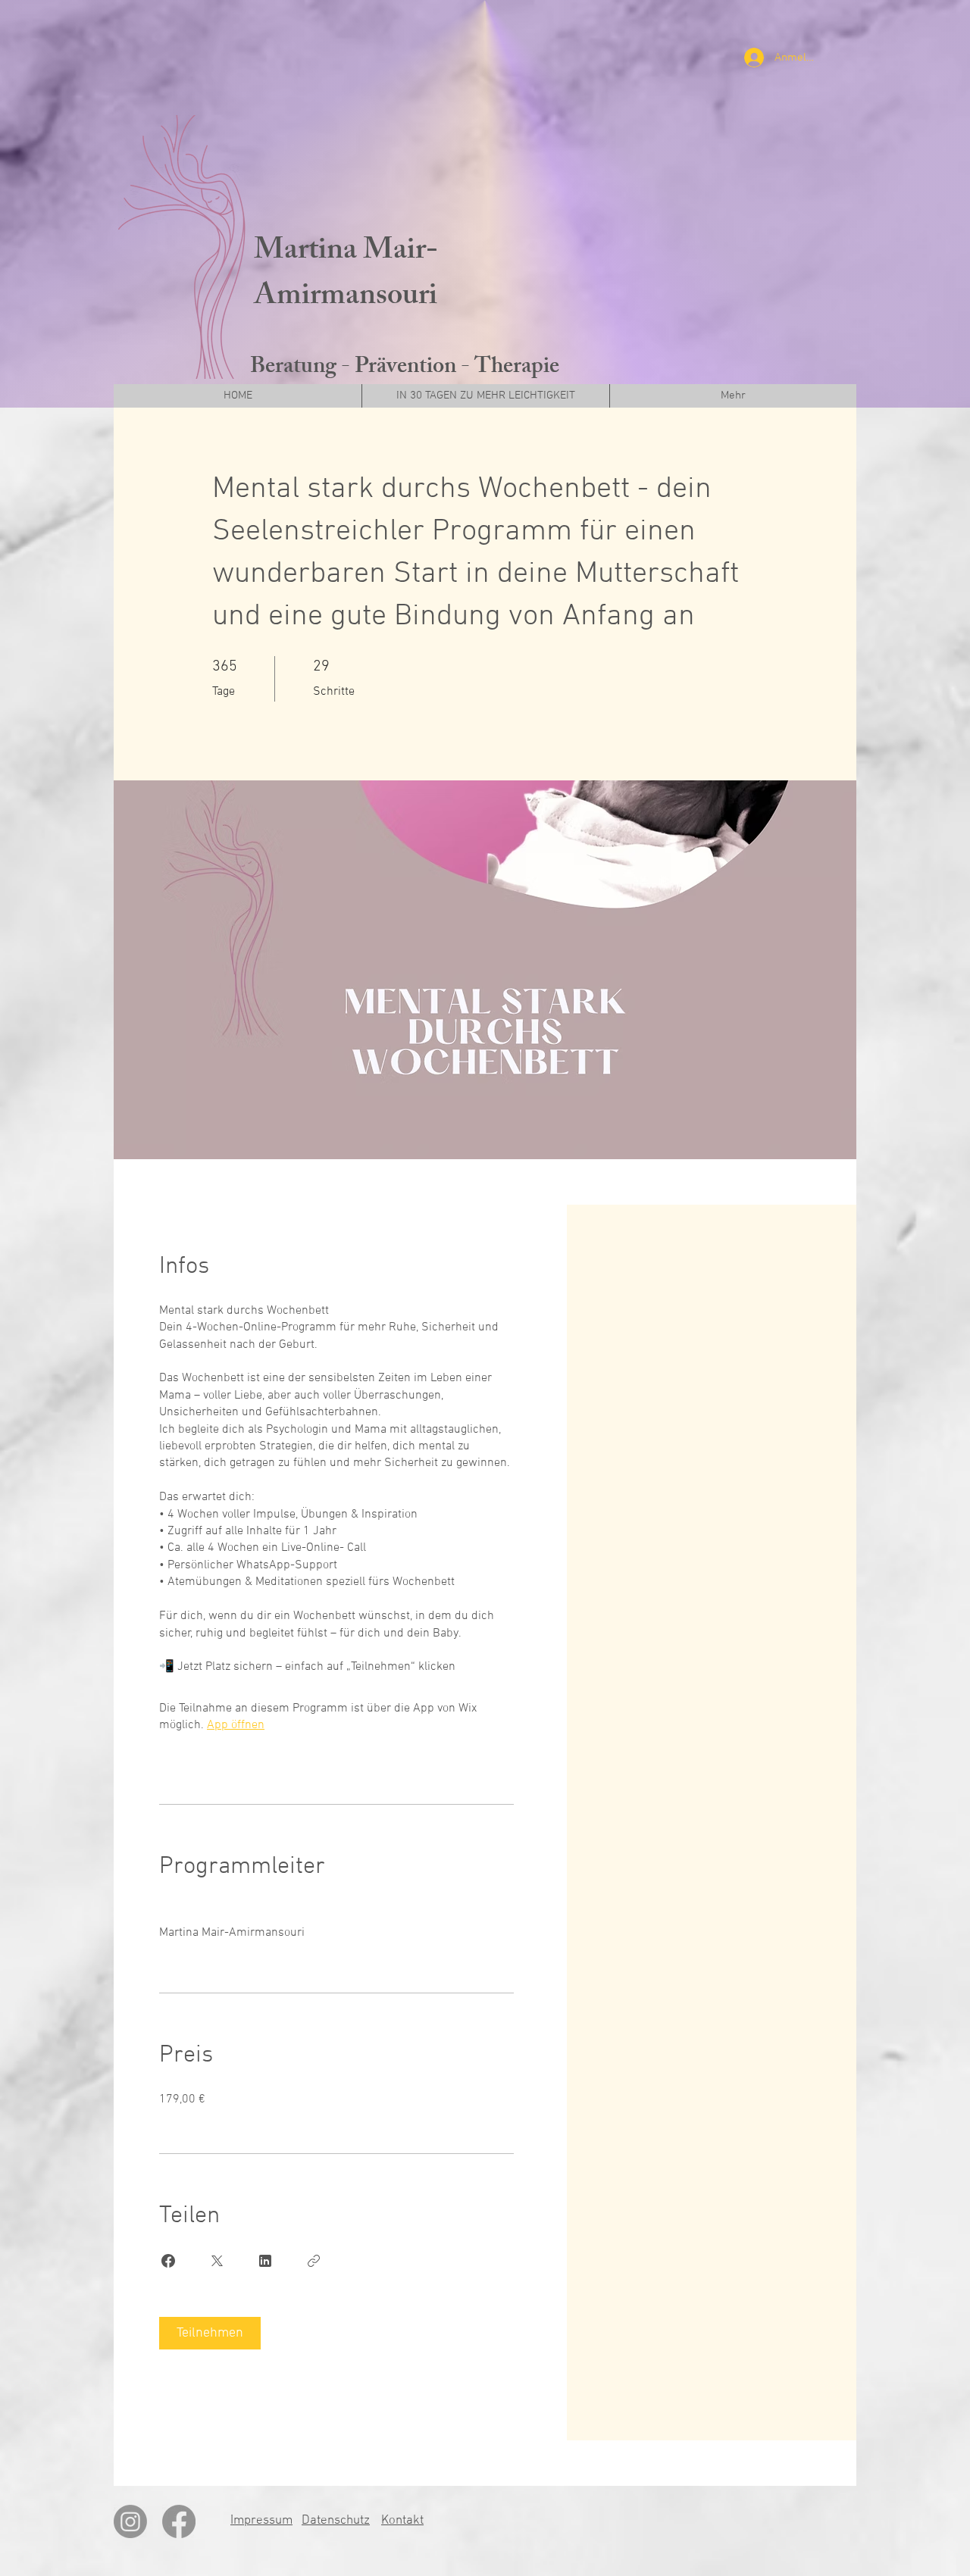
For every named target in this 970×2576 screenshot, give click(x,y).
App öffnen (236, 1725)
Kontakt (402, 2521)
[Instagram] (130, 2521)
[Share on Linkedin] (265, 2261)
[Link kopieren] (314, 2261)
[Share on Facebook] (168, 2261)
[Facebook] (179, 2521)
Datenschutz (336, 2521)
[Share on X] (217, 2261)
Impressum (261, 2521)
